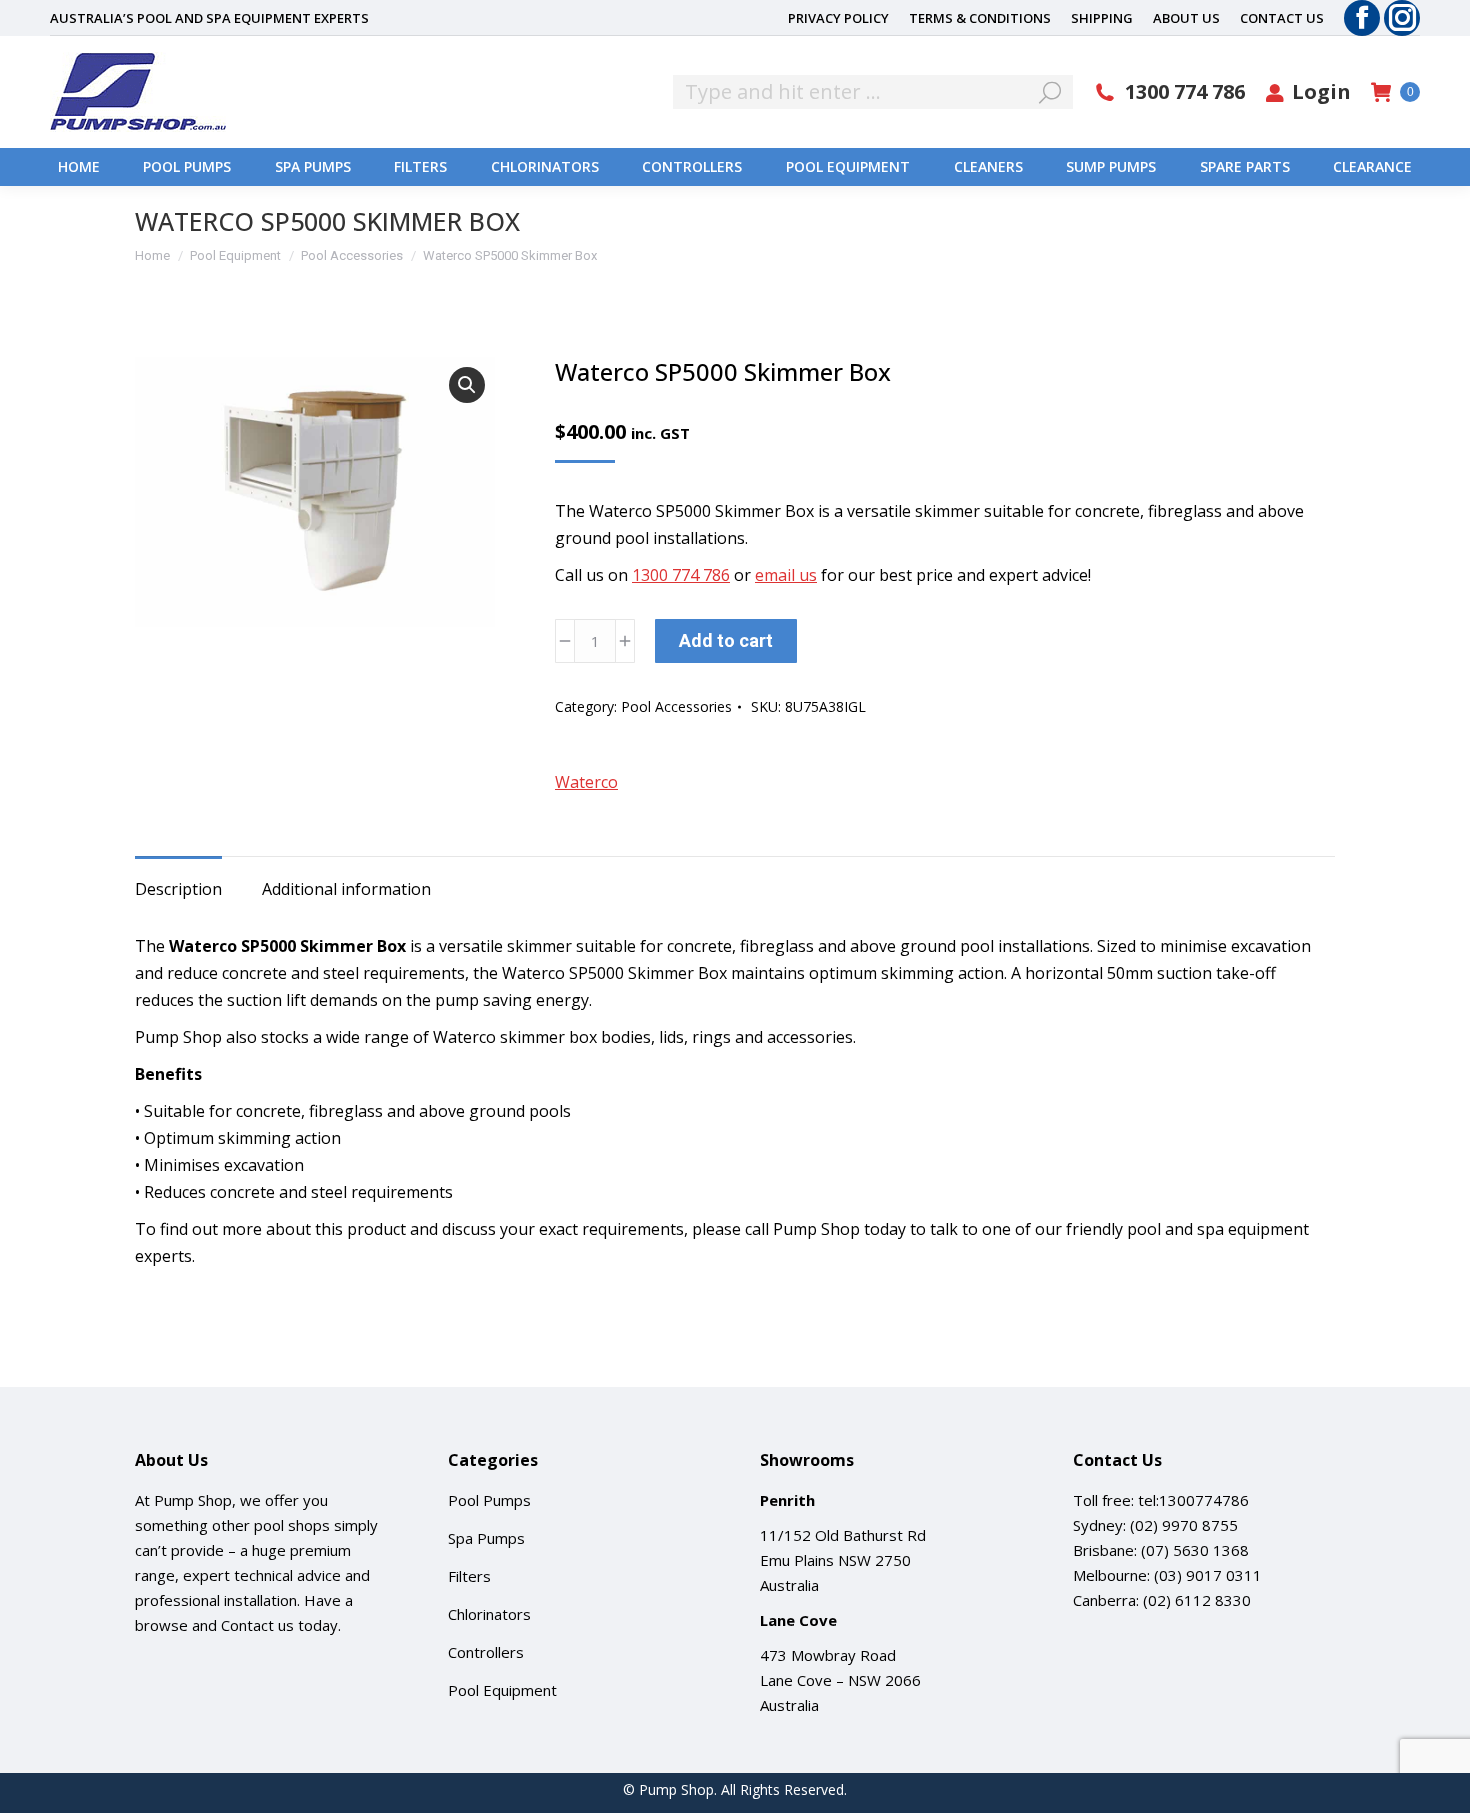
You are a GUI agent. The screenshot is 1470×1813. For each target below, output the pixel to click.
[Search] (1050, 92)
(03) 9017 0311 (1208, 1575)
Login (1321, 92)
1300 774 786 (1185, 92)
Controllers (486, 1652)
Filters (469, 1576)
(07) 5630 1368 (1195, 1550)
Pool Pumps (489, 1500)
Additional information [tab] (346, 889)
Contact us (257, 1625)
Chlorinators (489, 1614)
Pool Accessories (676, 706)
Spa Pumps (486, 1538)
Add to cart (726, 640)
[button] (467, 385)
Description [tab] (178, 889)
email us (786, 575)
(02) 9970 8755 (1184, 1525)
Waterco (586, 782)
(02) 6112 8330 (1197, 1600)
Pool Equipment (502, 1690)
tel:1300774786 (1193, 1500)
